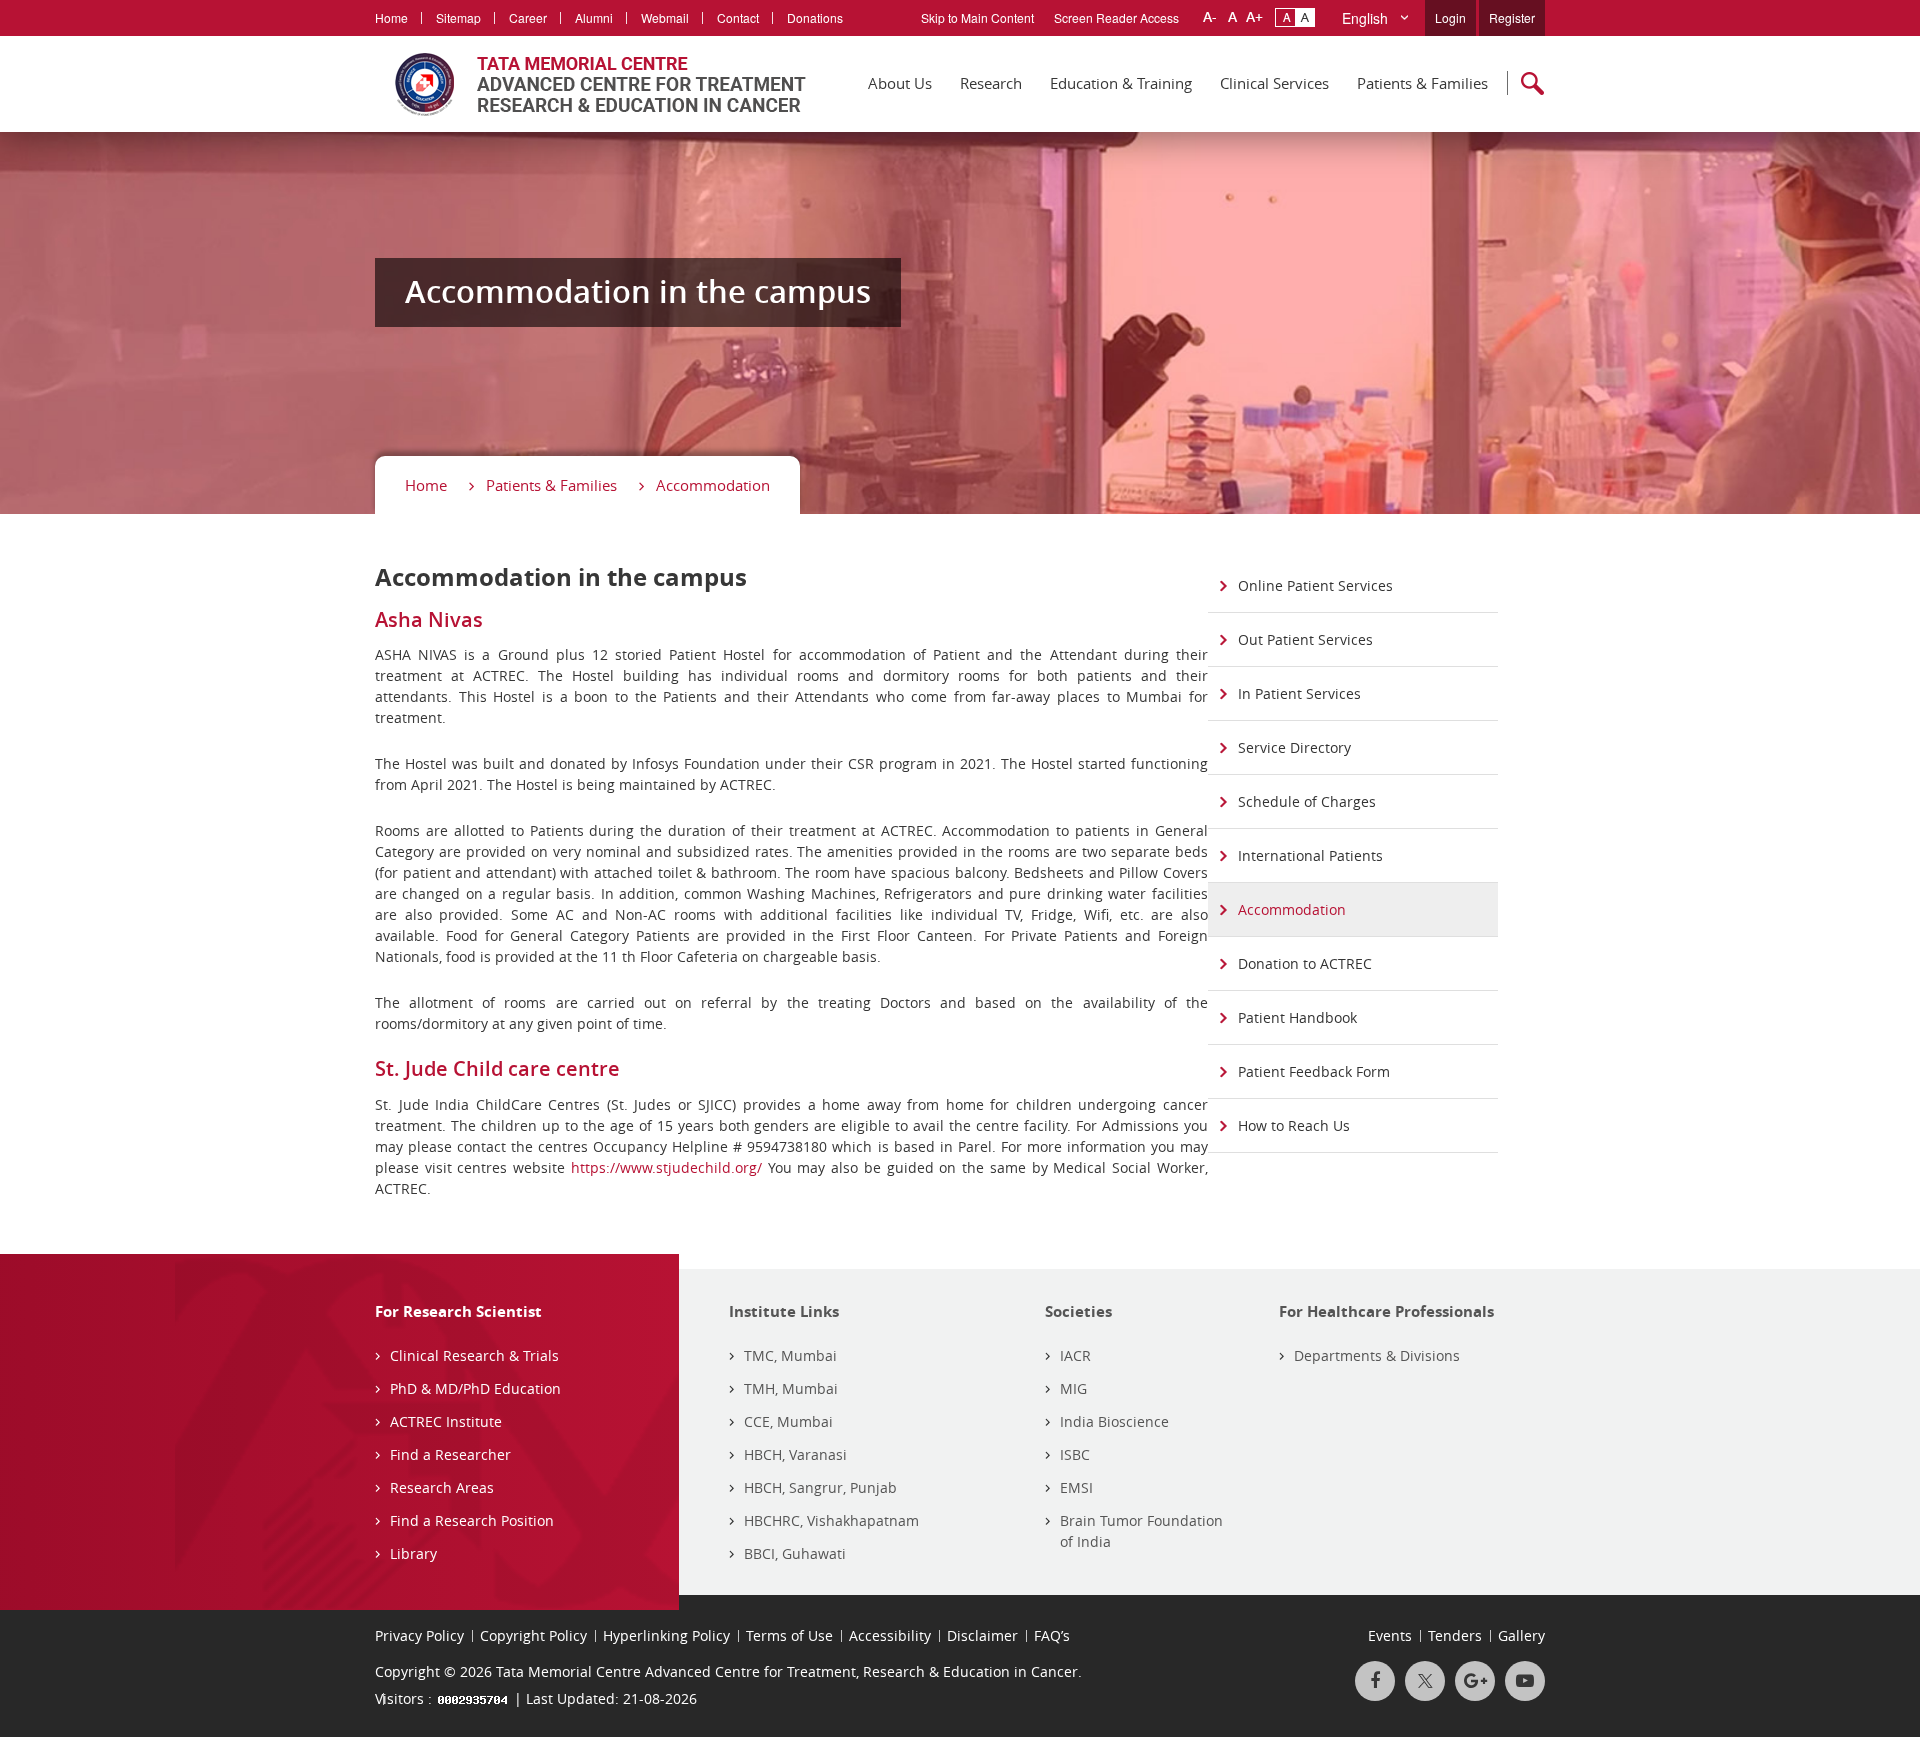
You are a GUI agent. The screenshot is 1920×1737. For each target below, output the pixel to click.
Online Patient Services (1315, 585)
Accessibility (890, 1635)
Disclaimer (982, 1635)
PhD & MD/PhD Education (475, 1388)
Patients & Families (1422, 83)
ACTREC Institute (446, 1421)
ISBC (1075, 1454)
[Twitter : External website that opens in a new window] (1425, 1681)
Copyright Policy (533, 1635)
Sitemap (458, 17)
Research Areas (442, 1487)
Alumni (594, 17)
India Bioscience (1114, 1421)
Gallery (1521, 1635)
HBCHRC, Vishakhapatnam (831, 1520)
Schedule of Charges (1307, 801)
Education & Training (1121, 83)
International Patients (1310, 855)
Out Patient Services (1305, 639)
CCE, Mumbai (788, 1421)
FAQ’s (1052, 1635)
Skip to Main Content (977, 17)
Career (528, 17)
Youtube (1525, 1681)
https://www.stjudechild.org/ (666, 1167)
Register (1512, 17)
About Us (900, 83)
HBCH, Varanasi (795, 1454)
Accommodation (713, 485)
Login (1450, 17)
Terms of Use (789, 1635)
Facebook (1375, 1681)
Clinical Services (1274, 83)
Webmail (665, 17)
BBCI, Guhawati (795, 1553)
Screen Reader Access (1116, 17)
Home (391, 17)
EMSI (1076, 1487)
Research (991, 83)
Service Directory (1294, 747)
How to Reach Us (1294, 1125)
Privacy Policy (419, 1635)
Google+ (1475, 1681)
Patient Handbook (1297, 1017)
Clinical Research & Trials (474, 1355)
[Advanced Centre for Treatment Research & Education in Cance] (590, 84)
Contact (738, 17)
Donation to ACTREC (1305, 963)
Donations (815, 17)
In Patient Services (1299, 693)
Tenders (1455, 1635)
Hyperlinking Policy (666, 1635)
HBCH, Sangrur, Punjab (820, 1487)
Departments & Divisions (1377, 1355)
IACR (1075, 1355)
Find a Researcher (450, 1454)
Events (1390, 1635)
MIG (1073, 1388)
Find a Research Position (472, 1520)
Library (413, 1553)
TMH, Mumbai (791, 1388)
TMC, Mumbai (790, 1355)
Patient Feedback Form (1314, 1071)
